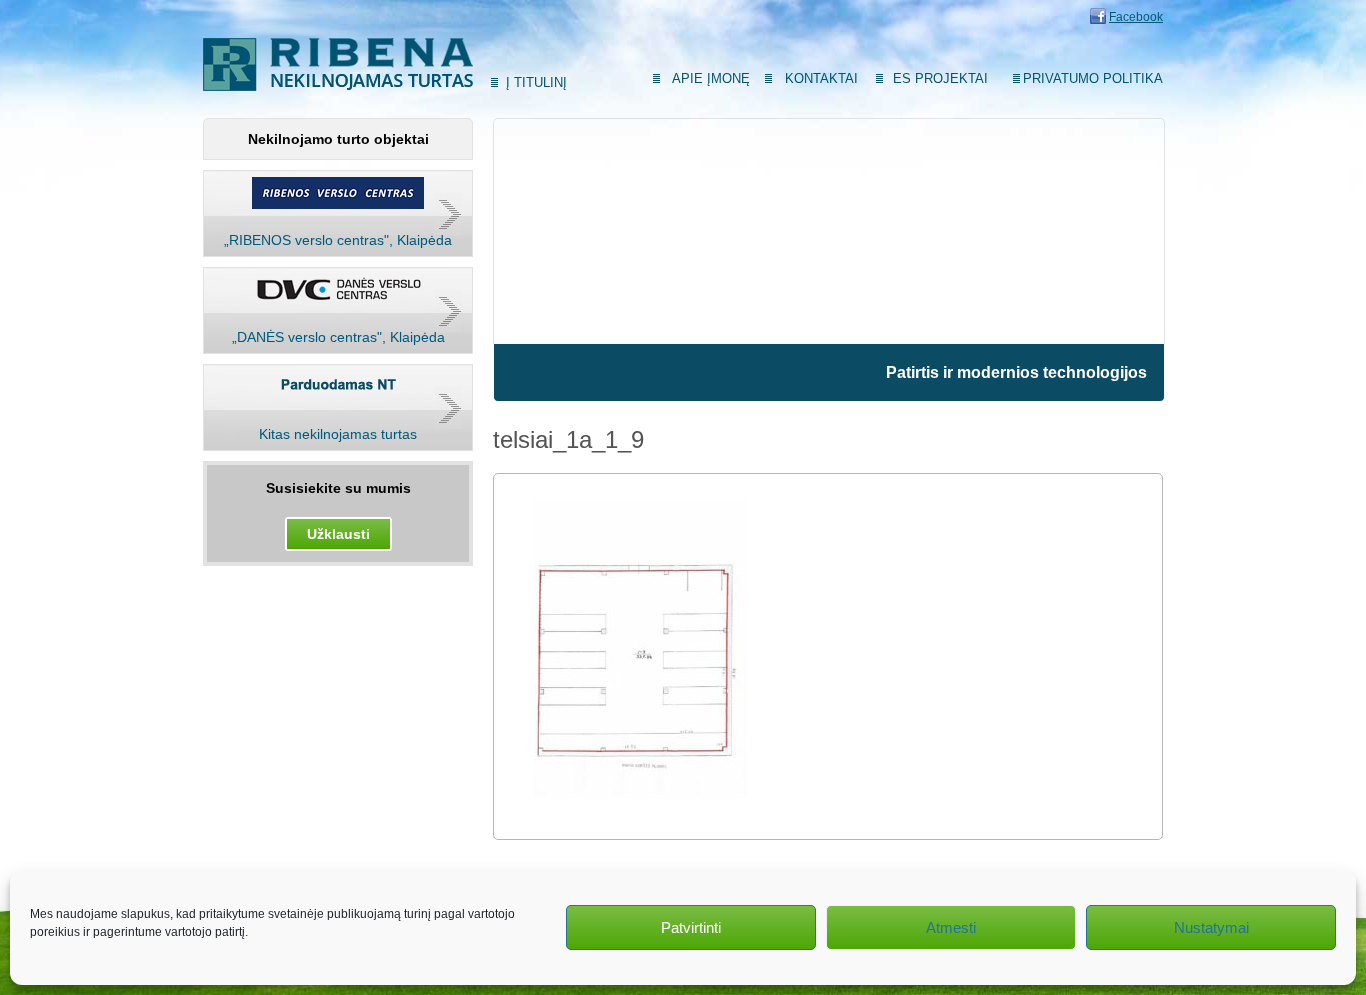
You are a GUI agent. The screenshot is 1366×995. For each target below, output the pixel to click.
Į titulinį (536, 82)
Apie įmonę (711, 78)
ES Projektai (940, 78)
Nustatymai (1211, 927)
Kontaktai (821, 78)
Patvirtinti (691, 927)
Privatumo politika (1093, 78)
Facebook (1136, 17)
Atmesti (951, 927)
